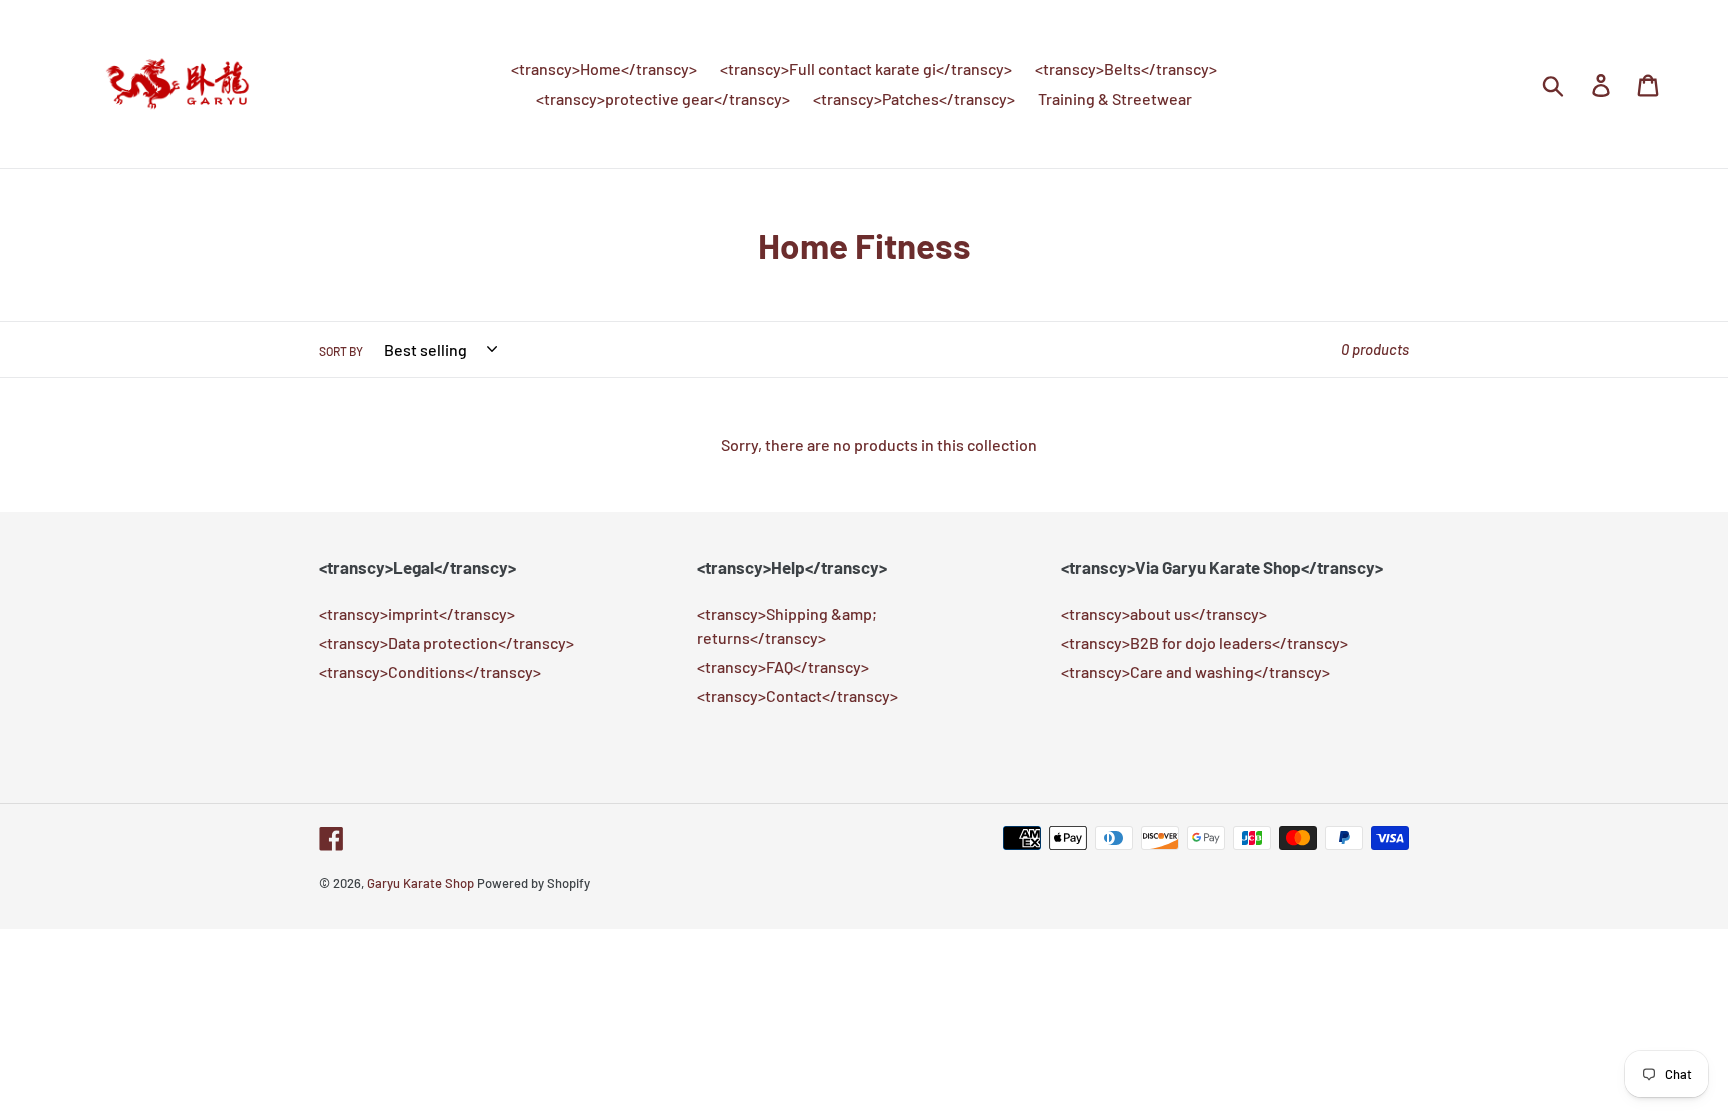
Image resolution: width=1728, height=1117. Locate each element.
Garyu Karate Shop (420, 883)
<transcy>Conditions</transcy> (430, 671)
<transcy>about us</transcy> (1164, 613)
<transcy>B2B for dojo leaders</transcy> (1204, 642)
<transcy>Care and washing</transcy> (1195, 671)
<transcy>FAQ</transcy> (783, 666)
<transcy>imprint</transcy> (417, 613)
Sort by (341, 351)
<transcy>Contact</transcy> (797, 695)
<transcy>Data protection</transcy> (446, 642)
